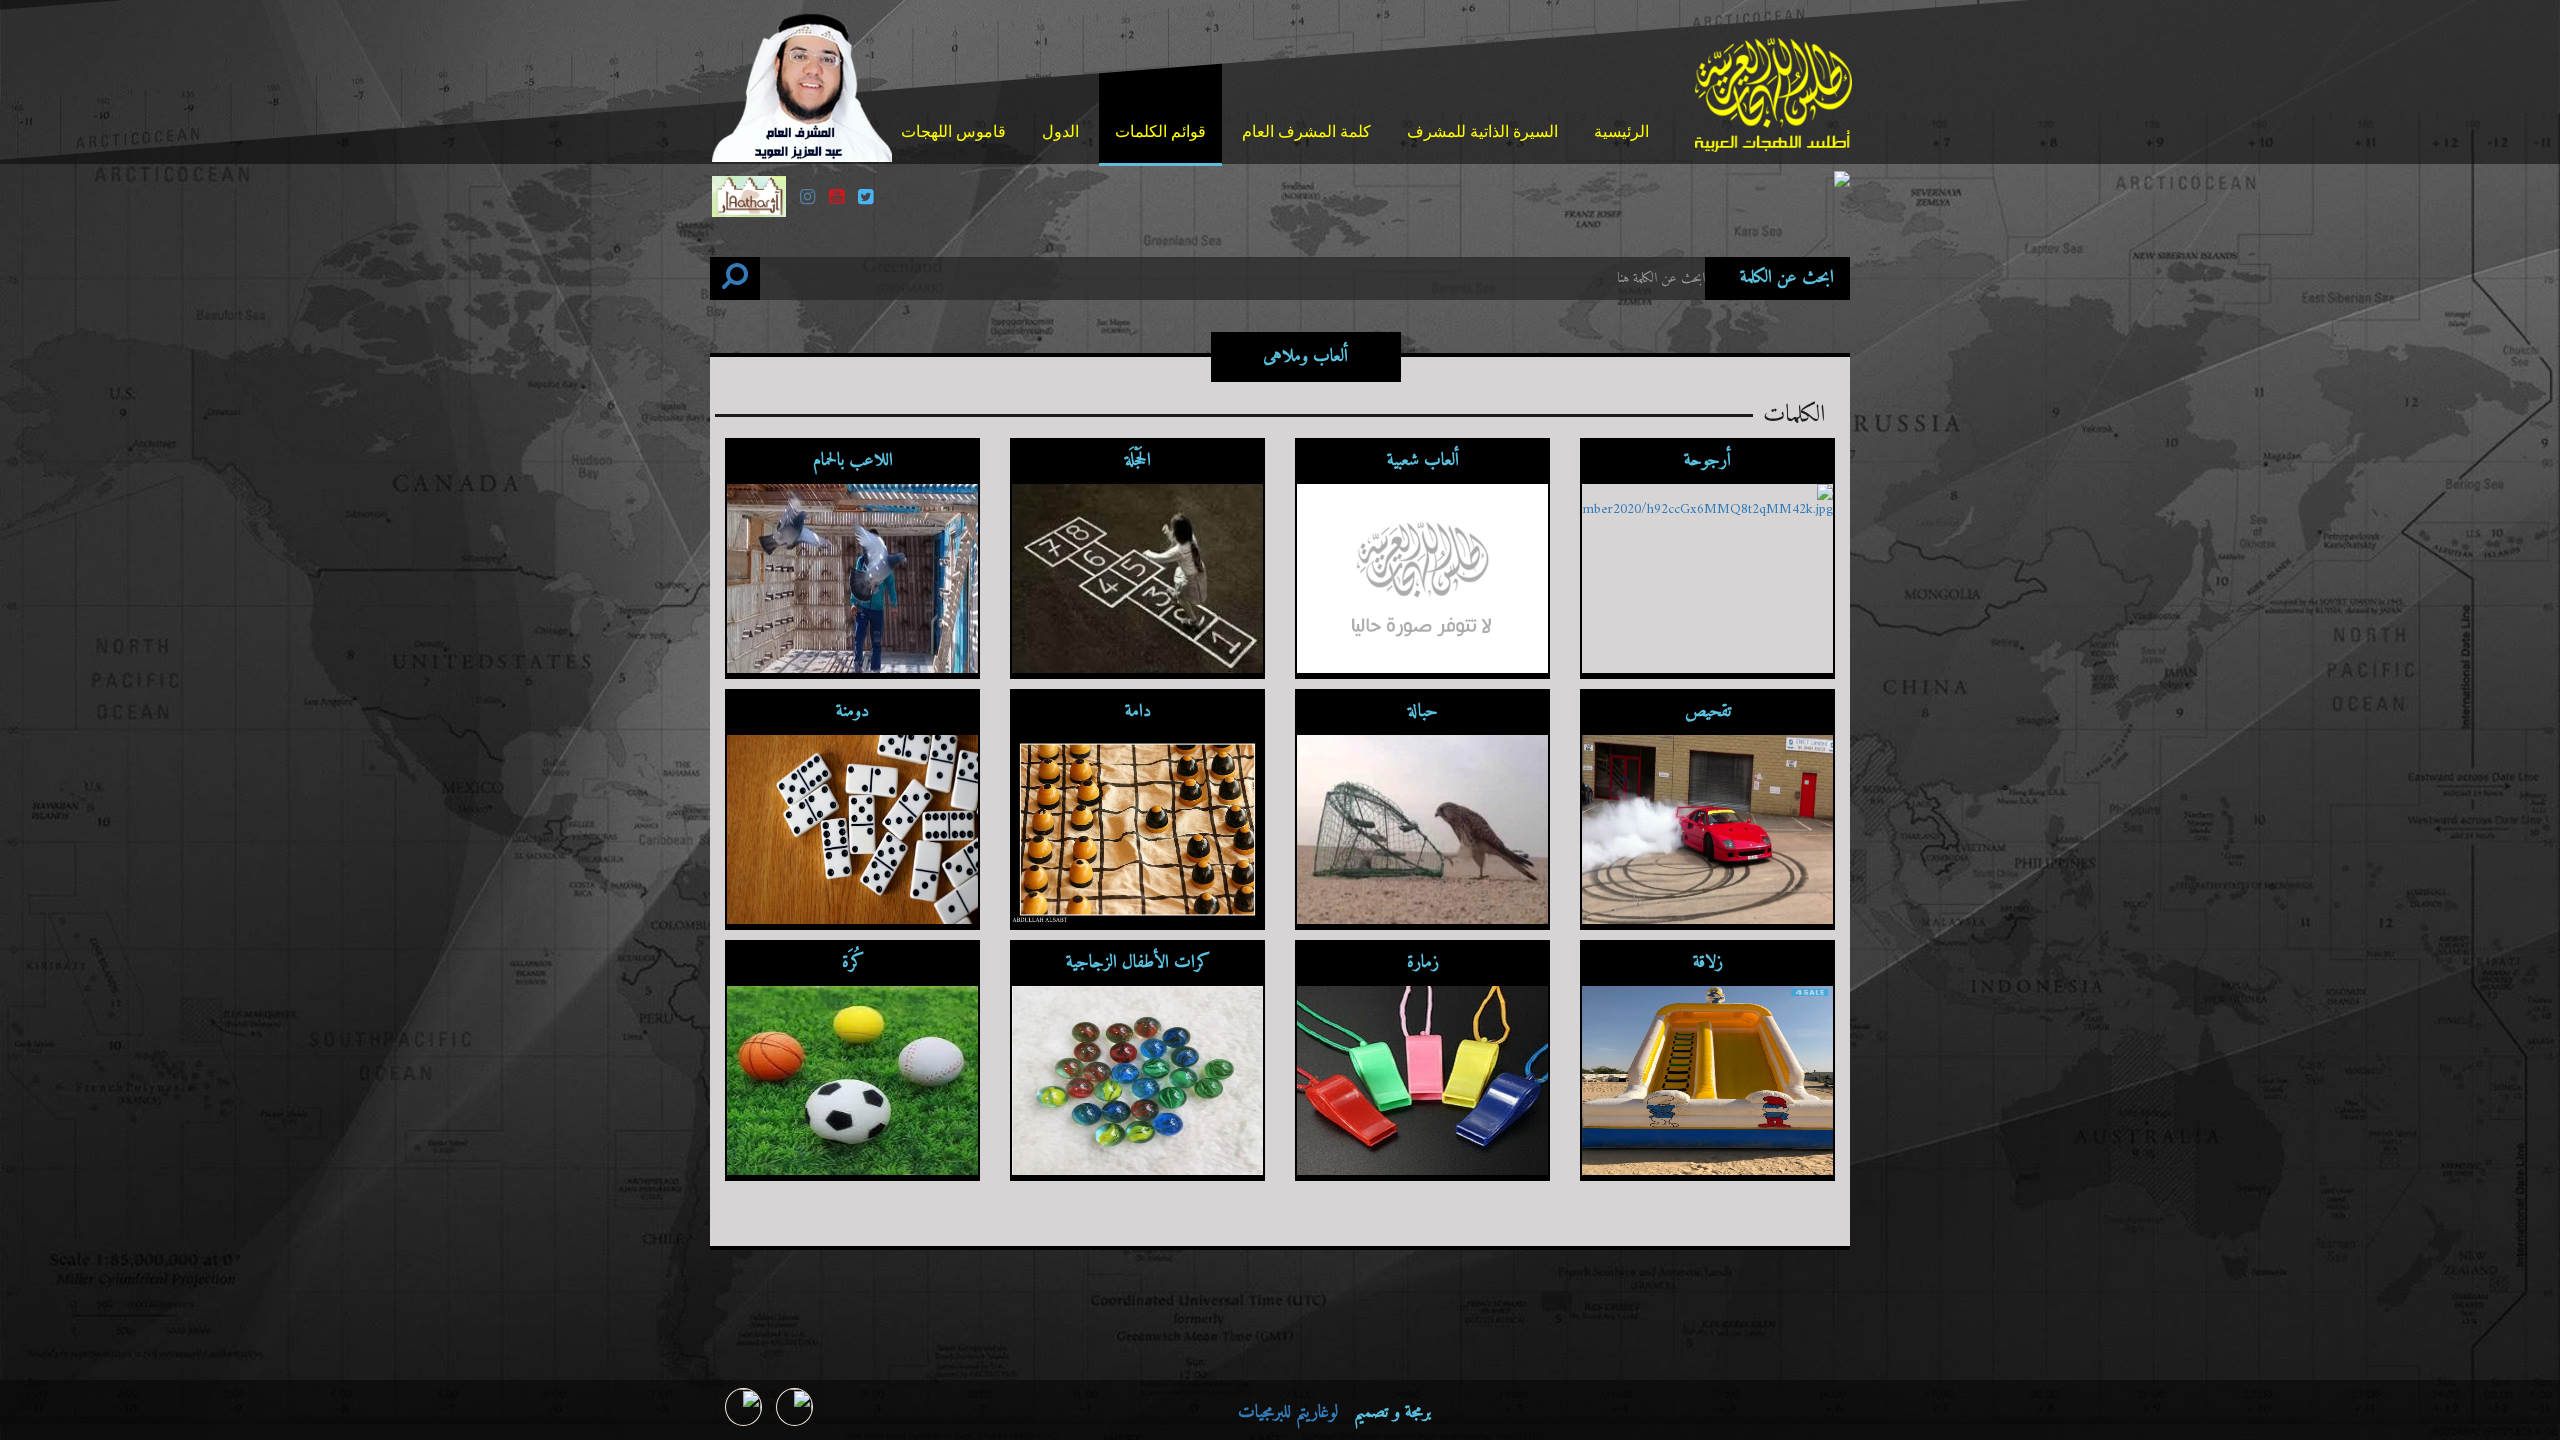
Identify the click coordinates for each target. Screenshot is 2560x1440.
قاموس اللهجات (953, 131)
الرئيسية (1621, 131)
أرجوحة (1707, 460)
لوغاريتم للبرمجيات (1288, 1412)
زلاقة (1708, 962)
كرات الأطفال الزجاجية (1138, 962)
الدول (1060, 131)
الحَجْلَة (1138, 460)
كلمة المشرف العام (1306, 131)
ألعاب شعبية (1423, 460)
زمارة (1423, 962)
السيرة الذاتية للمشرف (1482, 131)
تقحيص (1708, 711)
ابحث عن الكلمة (1787, 278)
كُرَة (853, 962)
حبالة (1423, 711)
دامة (1138, 711)
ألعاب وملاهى (1305, 356)
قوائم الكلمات (1160, 131)
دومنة (852, 711)
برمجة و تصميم (1334, 1413)
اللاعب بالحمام (853, 460)
